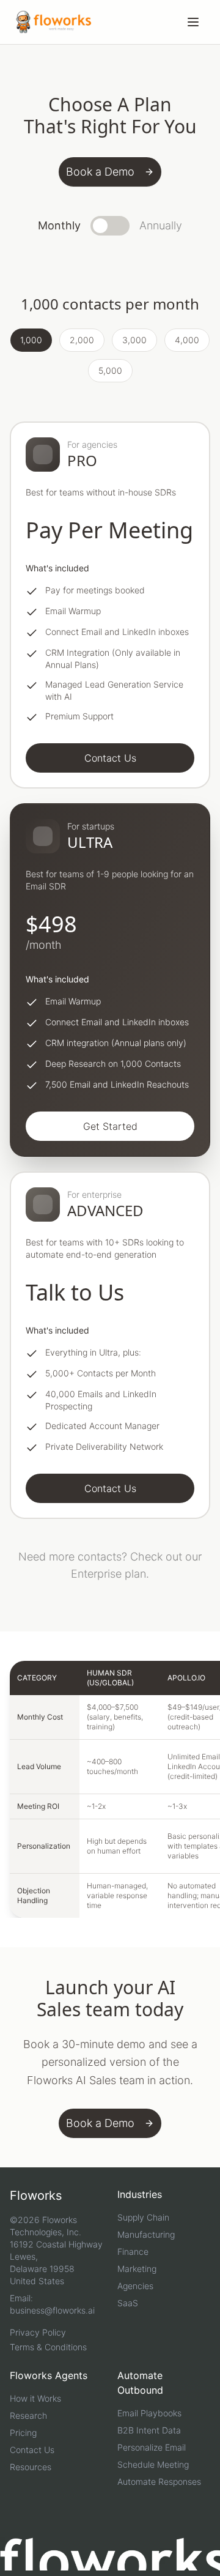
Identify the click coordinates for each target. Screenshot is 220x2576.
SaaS (128, 2303)
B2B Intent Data (149, 2430)
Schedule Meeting (153, 2464)
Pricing (23, 2433)
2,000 (82, 340)
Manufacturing (146, 2234)
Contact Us (32, 2450)
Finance (133, 2251)
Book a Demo (100, 172)
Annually (161, 225)
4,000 (187, 340)
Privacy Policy (38, 2332)
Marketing (137, 2269)
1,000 (31, 340)
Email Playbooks (149, 2413)
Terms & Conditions (48, 2347)
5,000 (110, 370)
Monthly (59, 225)
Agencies (135, 2286)
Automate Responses (159, 2481)
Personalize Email (152, 2447)
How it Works (35, 2398)
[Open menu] (193, 22)
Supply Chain (143, 2217)
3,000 (134, 340)
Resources (31, 2467)
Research (28, 2415)
